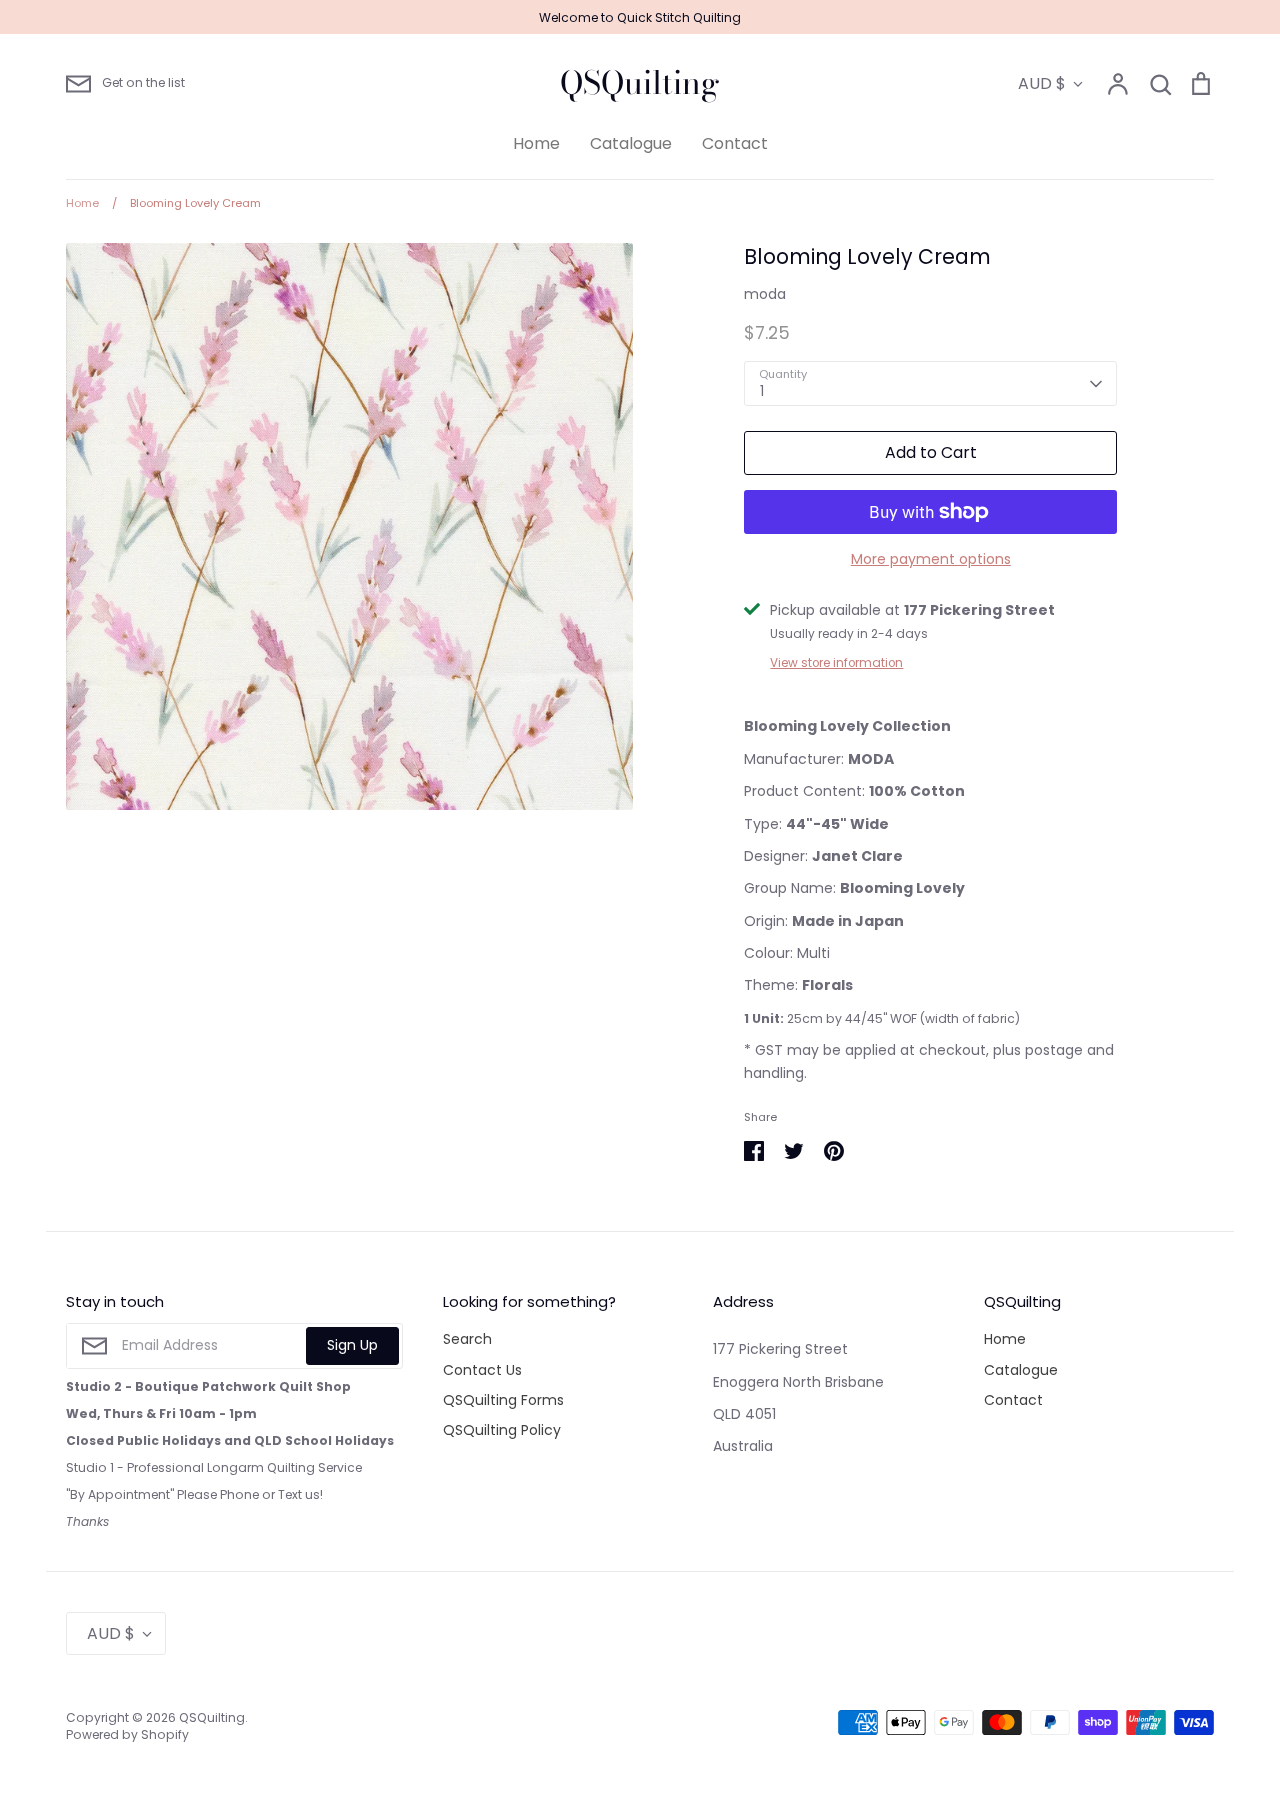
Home (536, 143)
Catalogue (631, 143)
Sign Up (352, 1345)
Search (467, 1339)
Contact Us (482, 1370)
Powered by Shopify (127, 1734)
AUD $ (1042, 83)
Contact (735, 143)
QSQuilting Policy (502, 1430)
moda (765, 294)
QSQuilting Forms (503, 1400)
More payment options (931, 559)
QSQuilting (640, 83)
